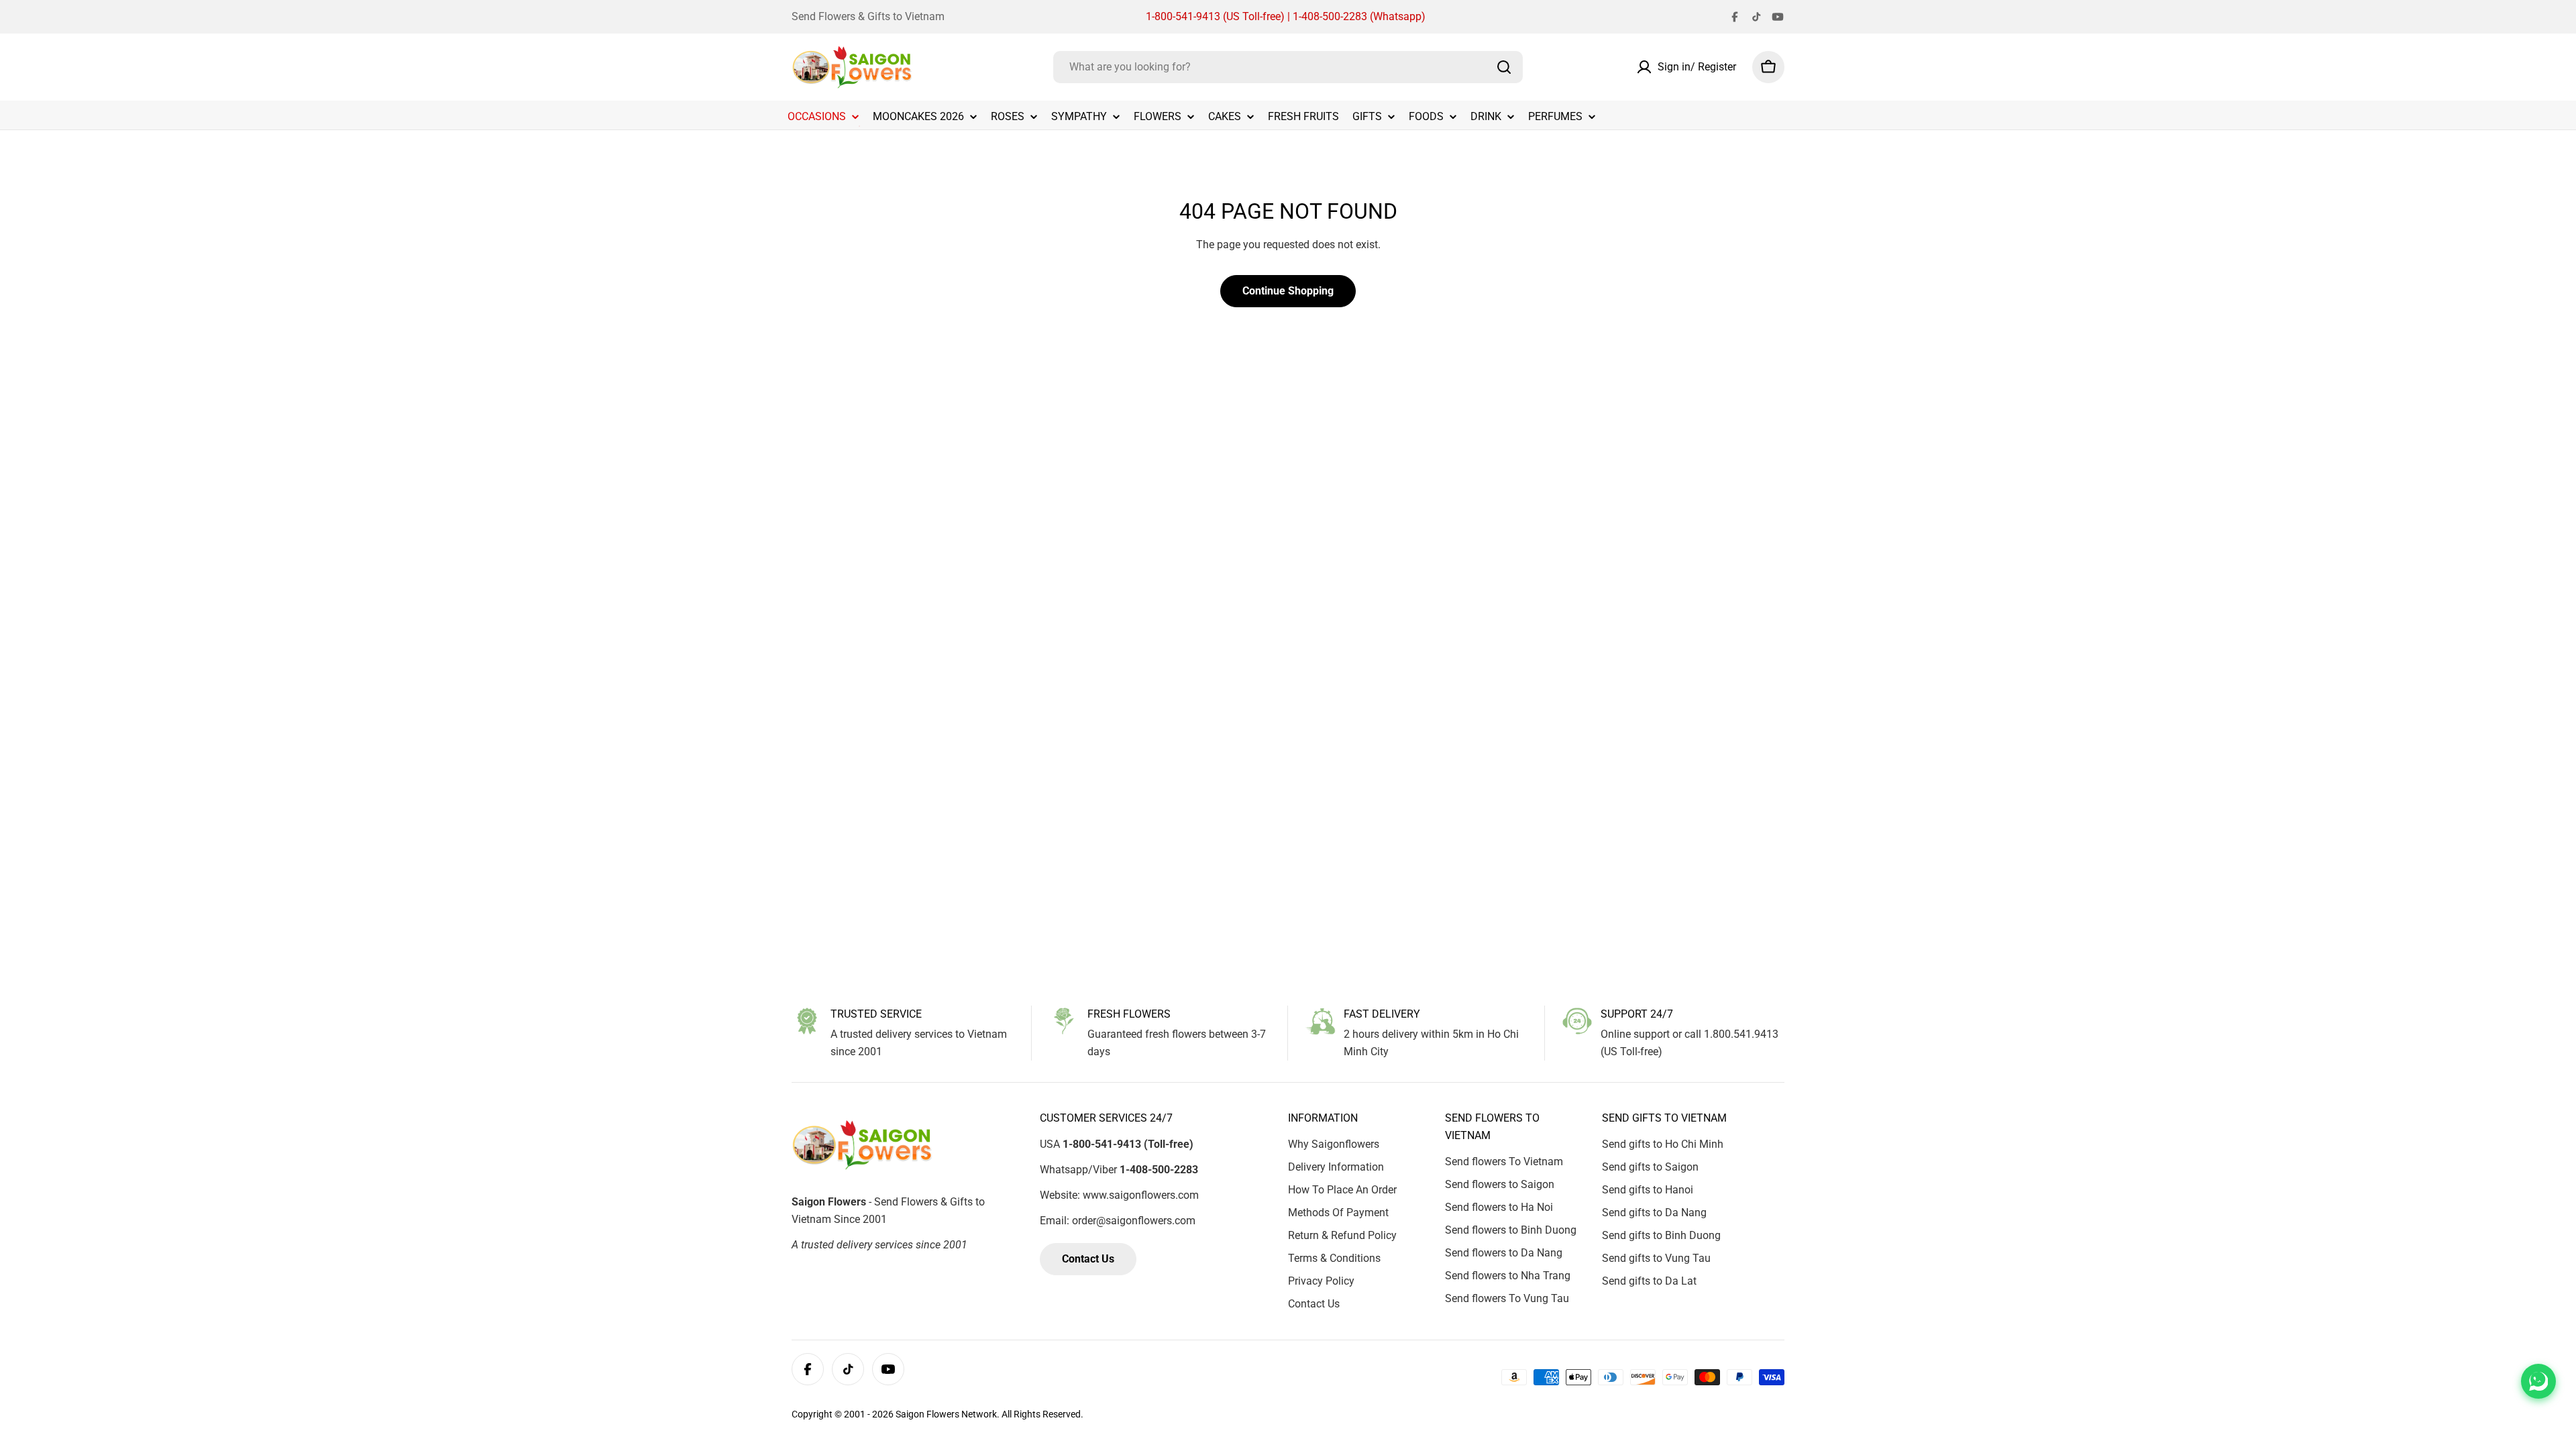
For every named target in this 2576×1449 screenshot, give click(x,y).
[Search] (1504, 67)
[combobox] (1288, 67)
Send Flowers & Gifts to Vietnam (868, 16)
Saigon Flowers (927, 1414)
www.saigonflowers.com (1141, 1195)
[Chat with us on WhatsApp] (2538, 1381)
